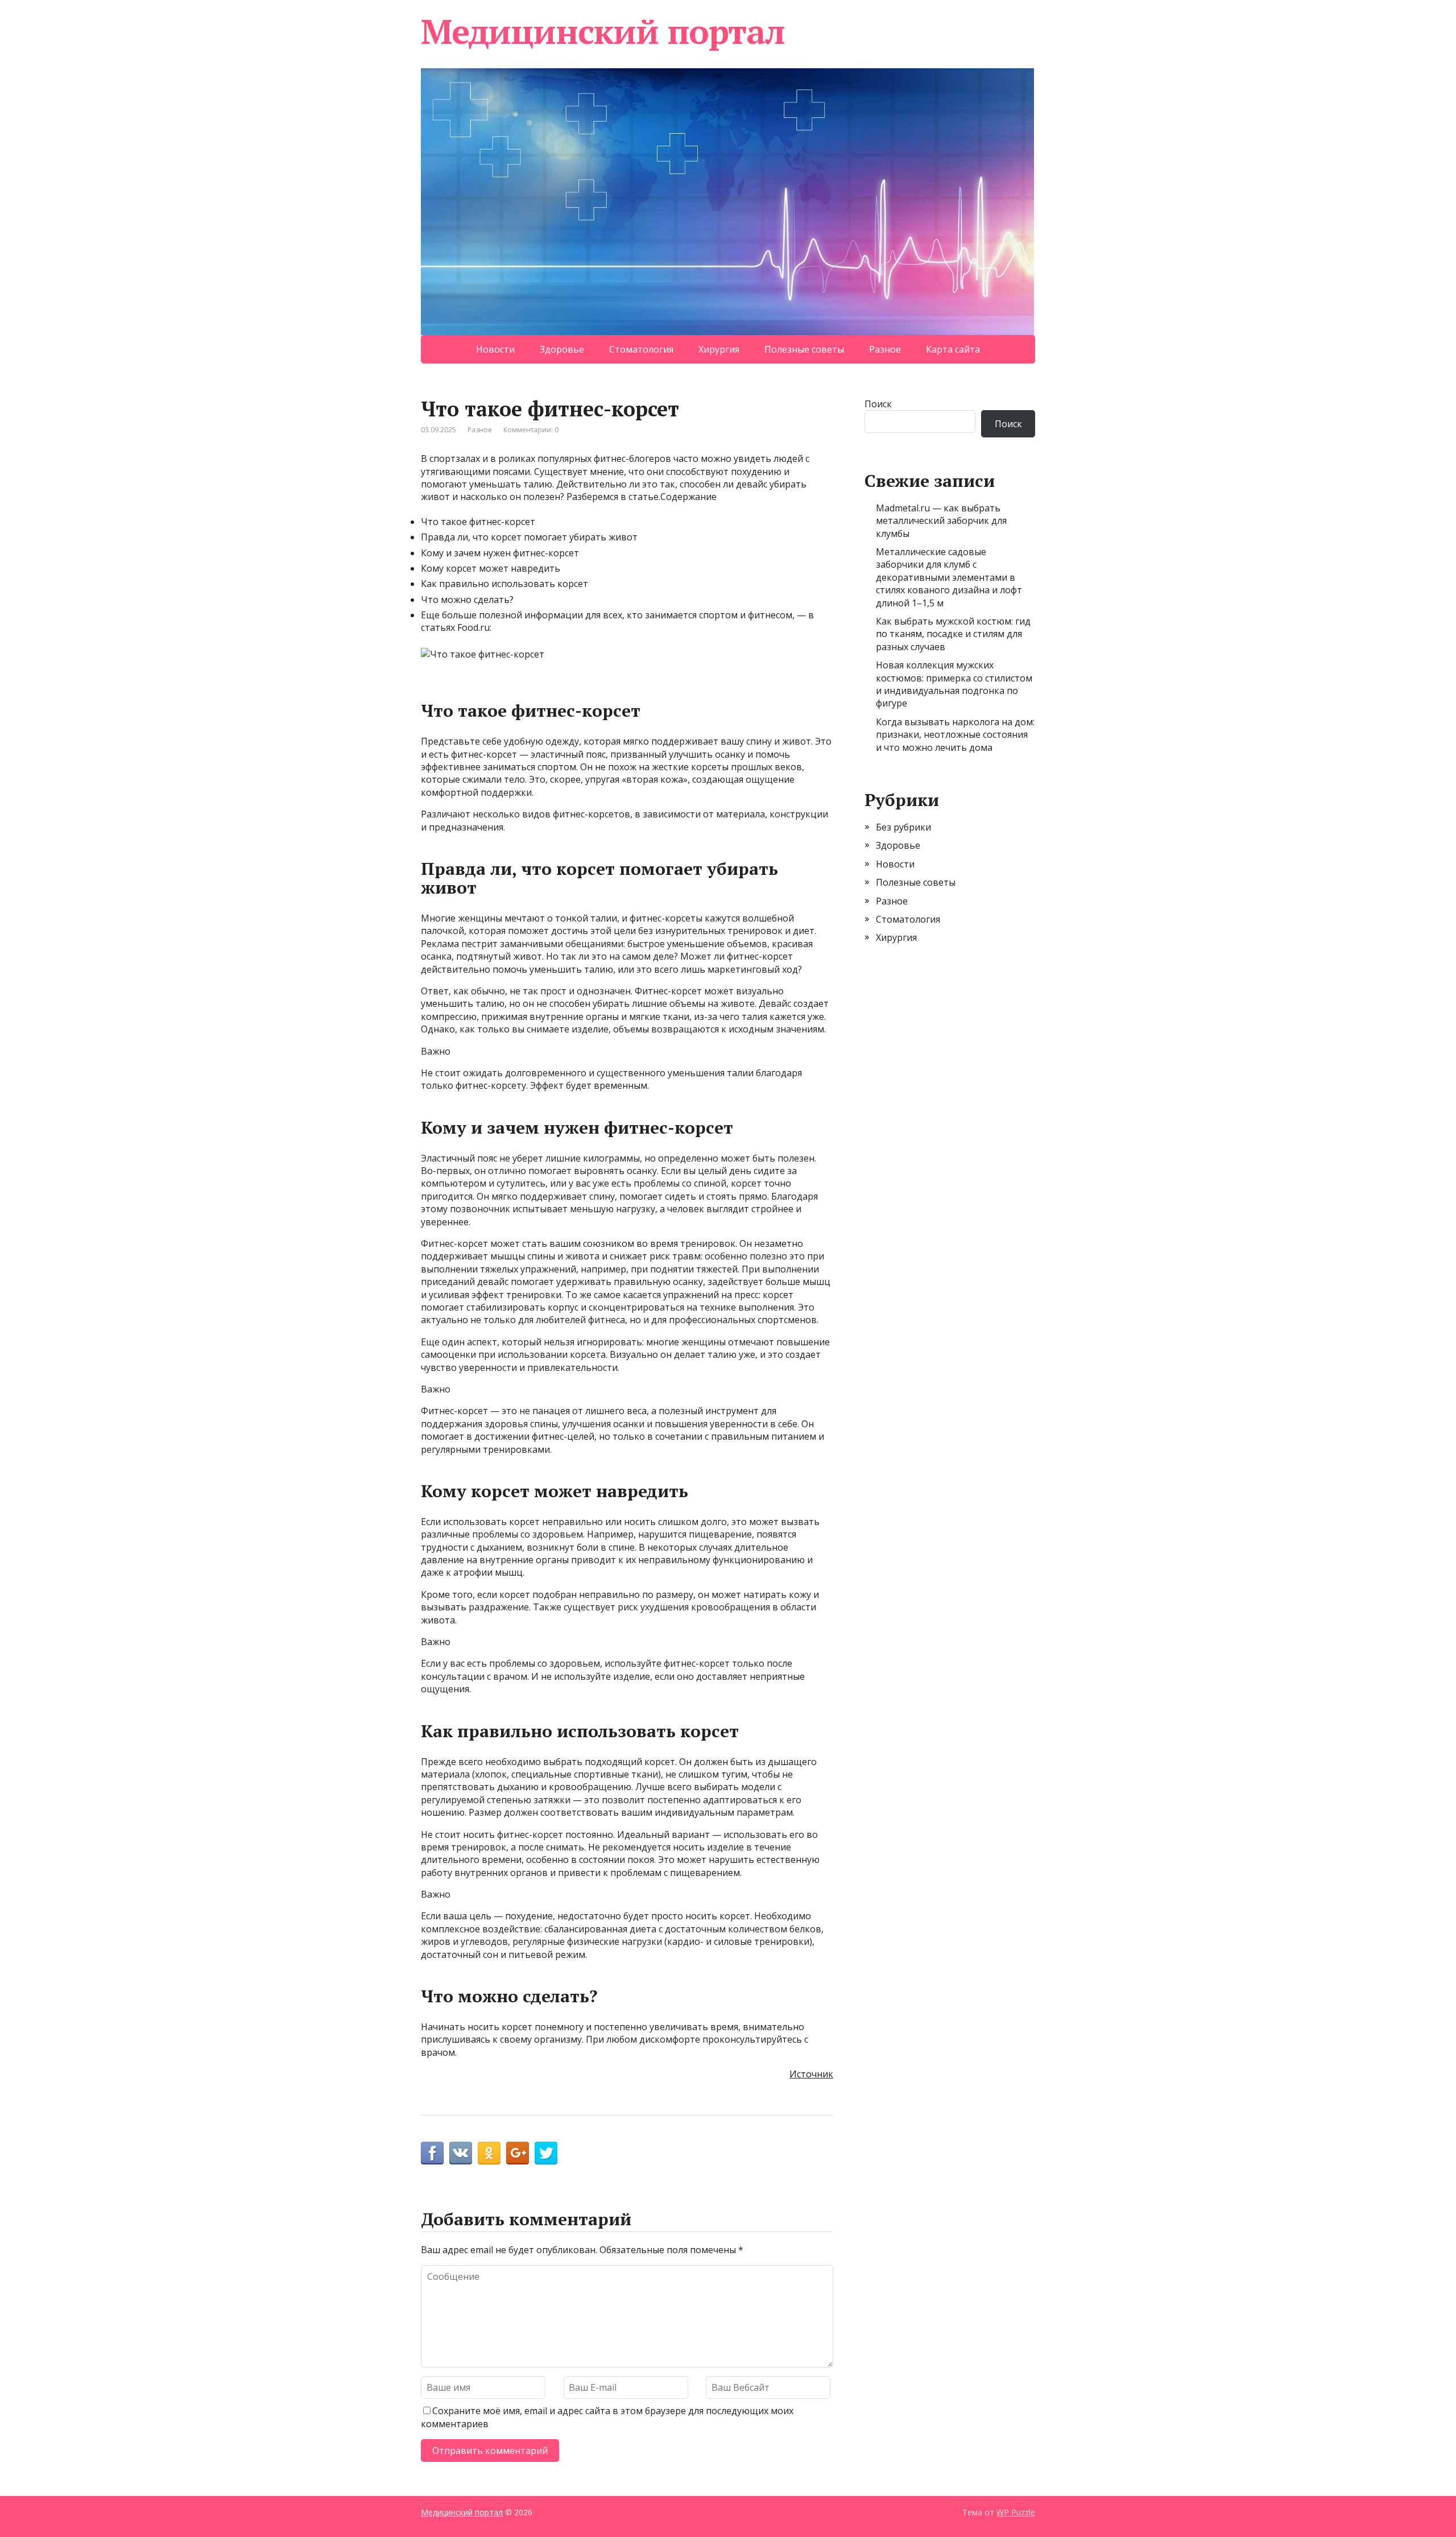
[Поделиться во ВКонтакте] (461, 2153)
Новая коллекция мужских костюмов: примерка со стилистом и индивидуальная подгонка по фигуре (954, 684)
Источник (811, 2074)
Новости (495, 349)
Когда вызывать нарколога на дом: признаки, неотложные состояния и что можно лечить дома (955, 735)
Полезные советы (804, 349)
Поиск (878, 404)
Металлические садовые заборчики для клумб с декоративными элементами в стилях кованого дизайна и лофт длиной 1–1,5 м (949, 577)
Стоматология (641, 349)
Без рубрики (903, 827)
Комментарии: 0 (531, 430)
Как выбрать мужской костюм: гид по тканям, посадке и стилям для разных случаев (953, 634)
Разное (885, 349)
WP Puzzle (1016, 2512)
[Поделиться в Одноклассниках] (489, 2153)
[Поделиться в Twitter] (546, 2153)
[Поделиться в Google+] (518, 2153)
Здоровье (562, 349)
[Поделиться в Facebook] (432, 2153)
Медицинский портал (603, 31)
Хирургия (719, 349)
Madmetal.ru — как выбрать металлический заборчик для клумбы (941, 521)
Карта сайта (953, 349)
